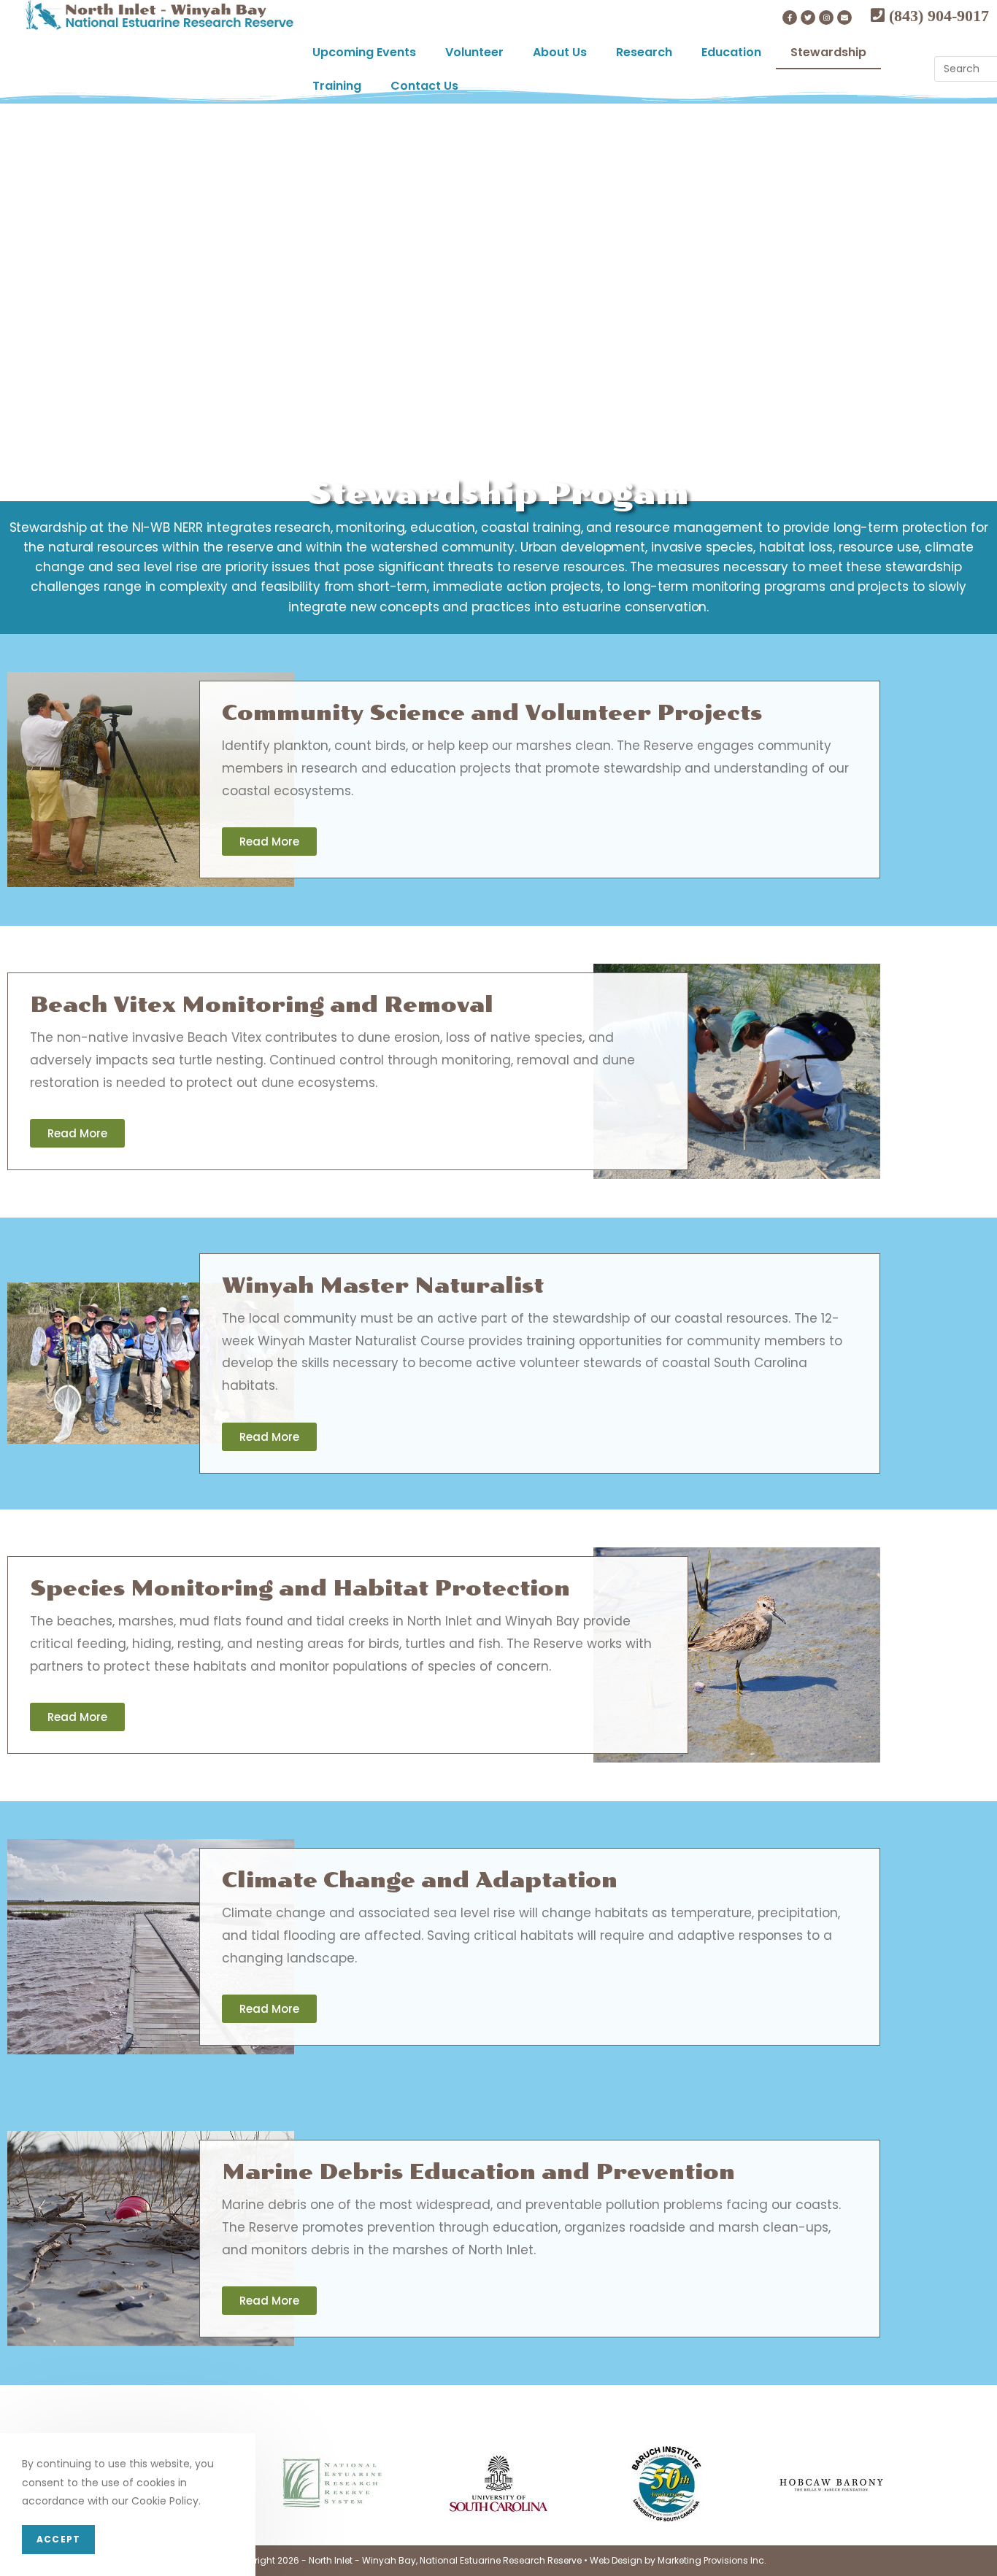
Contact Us (424, 86)
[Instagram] (826, 18)
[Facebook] (790, 18)
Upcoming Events (364, 52)
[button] (269, 842)
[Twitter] (808, 18)
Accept (58, 2539)
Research (644, 52)
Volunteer (474, 52)
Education (731, 52)
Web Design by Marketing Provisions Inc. (678, 2560)
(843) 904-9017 (937, 15)
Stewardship (828, 52)
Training (337, 86)
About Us (560, 52)
